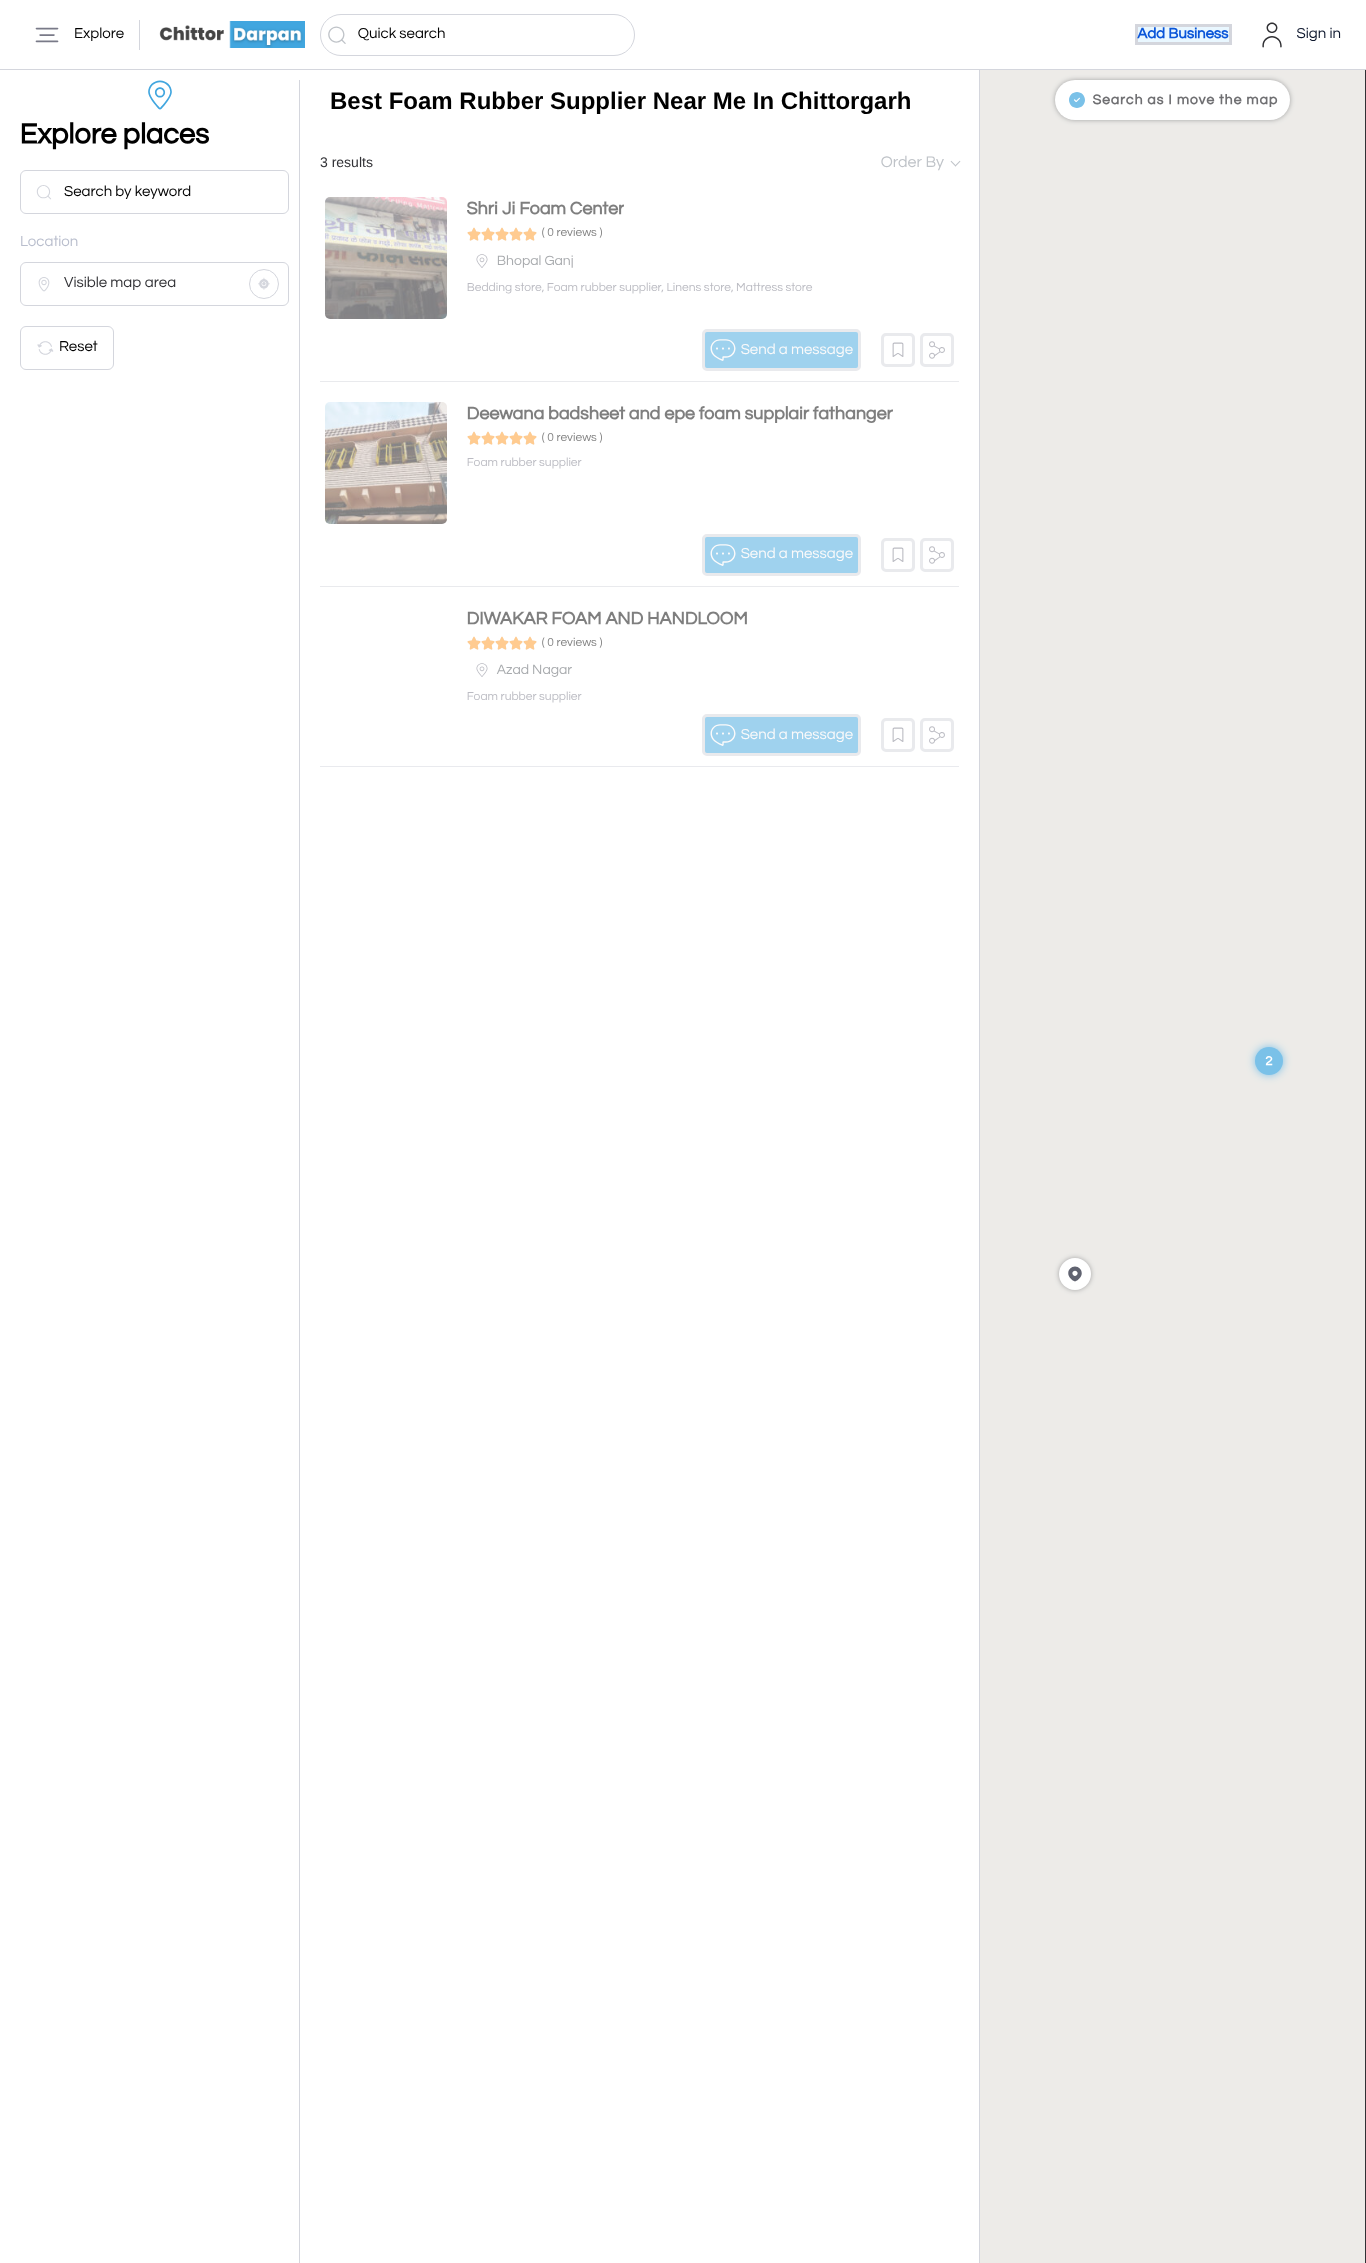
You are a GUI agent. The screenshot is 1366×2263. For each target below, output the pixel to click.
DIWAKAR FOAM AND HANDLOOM (607, 618)
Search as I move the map (1186, 100)
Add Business (1183, 34)
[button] (898, 350)
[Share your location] (264, 284)
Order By (912, 163)
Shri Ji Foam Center (546, 208)
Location (49, 242)
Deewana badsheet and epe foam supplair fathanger (680, 413)
